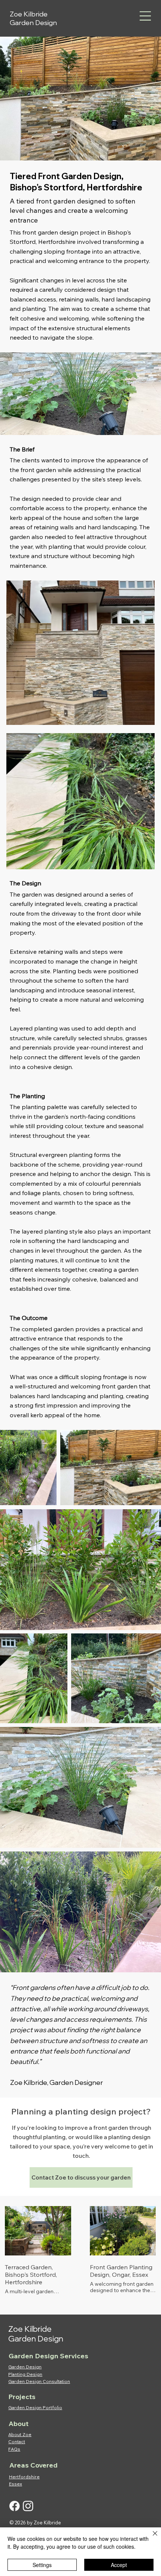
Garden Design (25, 2367)
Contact (17, 2442)
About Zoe (20, 2434)
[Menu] (145, 16)
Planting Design (25, 2374)
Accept (119, 2565)
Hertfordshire (24, 2477)
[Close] (151, 2538)
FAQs (14, 2449)
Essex (16, 2484)
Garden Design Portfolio (35, 2407)
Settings (42, 2565)
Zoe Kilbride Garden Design (33, 18)
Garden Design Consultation (39, 2381)
